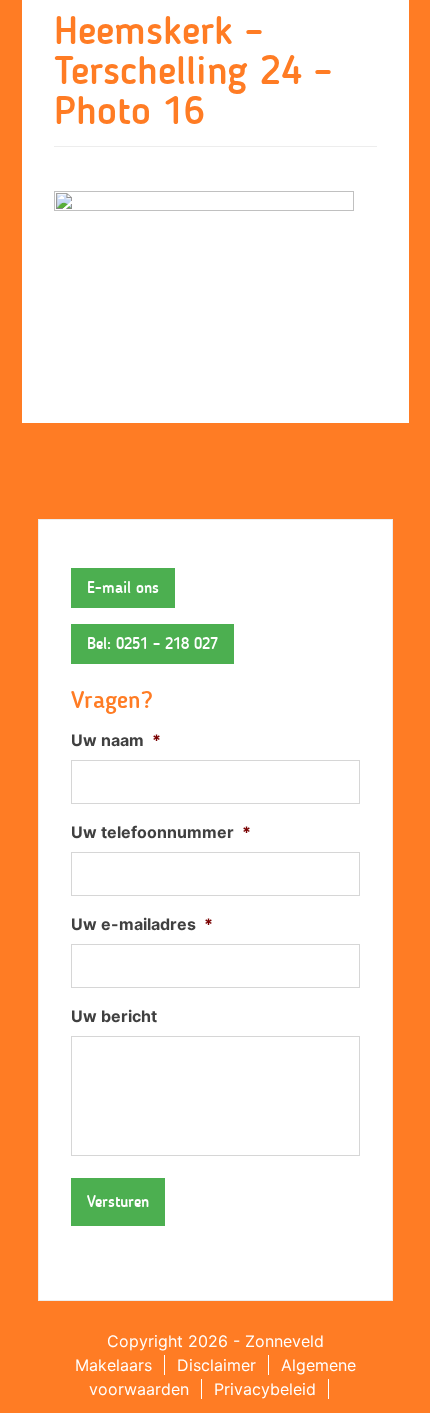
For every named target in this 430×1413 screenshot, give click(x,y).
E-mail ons (123, 587)
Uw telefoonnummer (161, 832)
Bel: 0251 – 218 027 (152, 643)
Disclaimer (216, 1365)
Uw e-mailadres (142, 924)
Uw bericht (114, 1016)
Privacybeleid (265, 1389)
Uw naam (116, 740)
